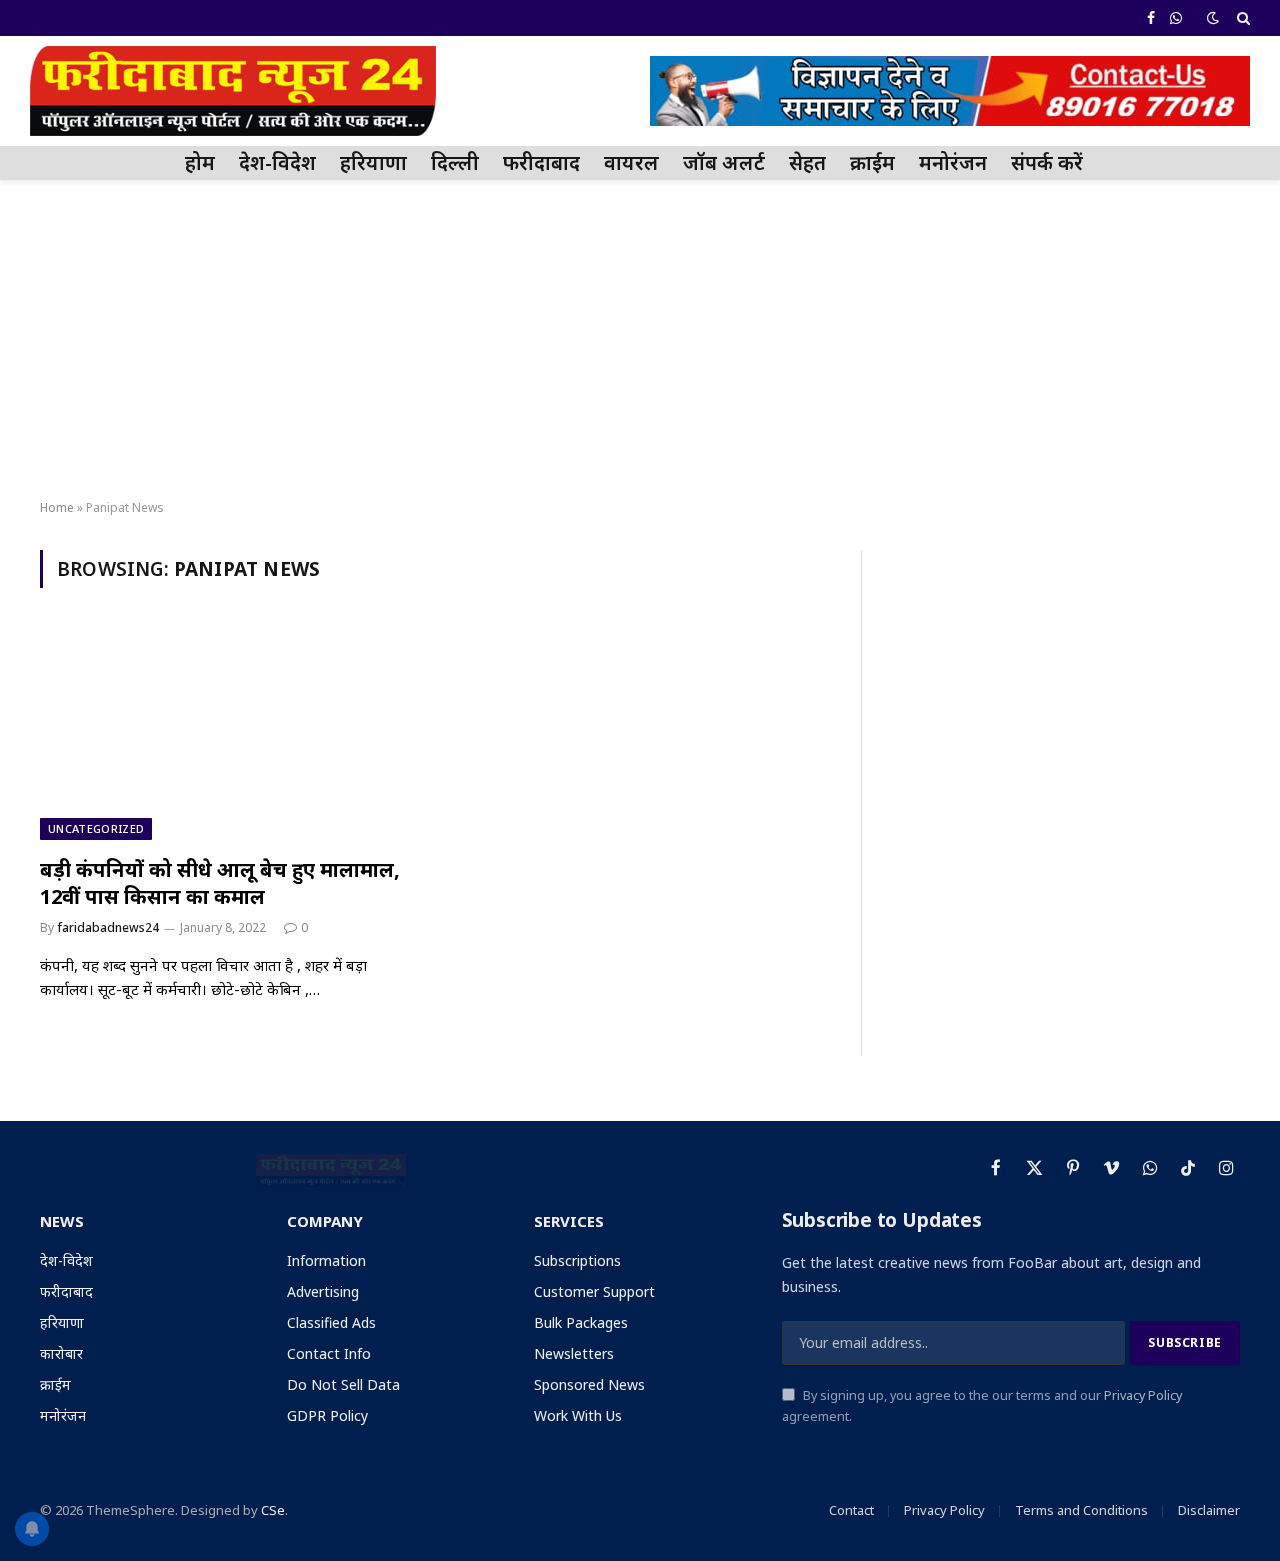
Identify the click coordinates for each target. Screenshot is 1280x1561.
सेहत (807, 162)
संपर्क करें (1047, 162)
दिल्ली (455, 162)
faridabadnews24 (108, 927)
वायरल (631, 162)
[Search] (1241, 18)
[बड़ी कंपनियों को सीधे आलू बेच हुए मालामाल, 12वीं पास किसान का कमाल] (228, 734)
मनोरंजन (953, 162)
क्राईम (872, 162)
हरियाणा (373, 162)
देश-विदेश (277, 162)
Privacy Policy (1143, 1395)
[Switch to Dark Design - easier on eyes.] (1213, 18)
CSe (273, 1510)
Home (57, 507)
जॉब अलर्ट (724, 162)
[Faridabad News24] (233, 91)
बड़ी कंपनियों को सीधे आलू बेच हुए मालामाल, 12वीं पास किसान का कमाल (220, 883)
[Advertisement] (640, 341)
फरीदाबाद (541, 162)
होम (200, 162)
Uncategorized (96, 828)
